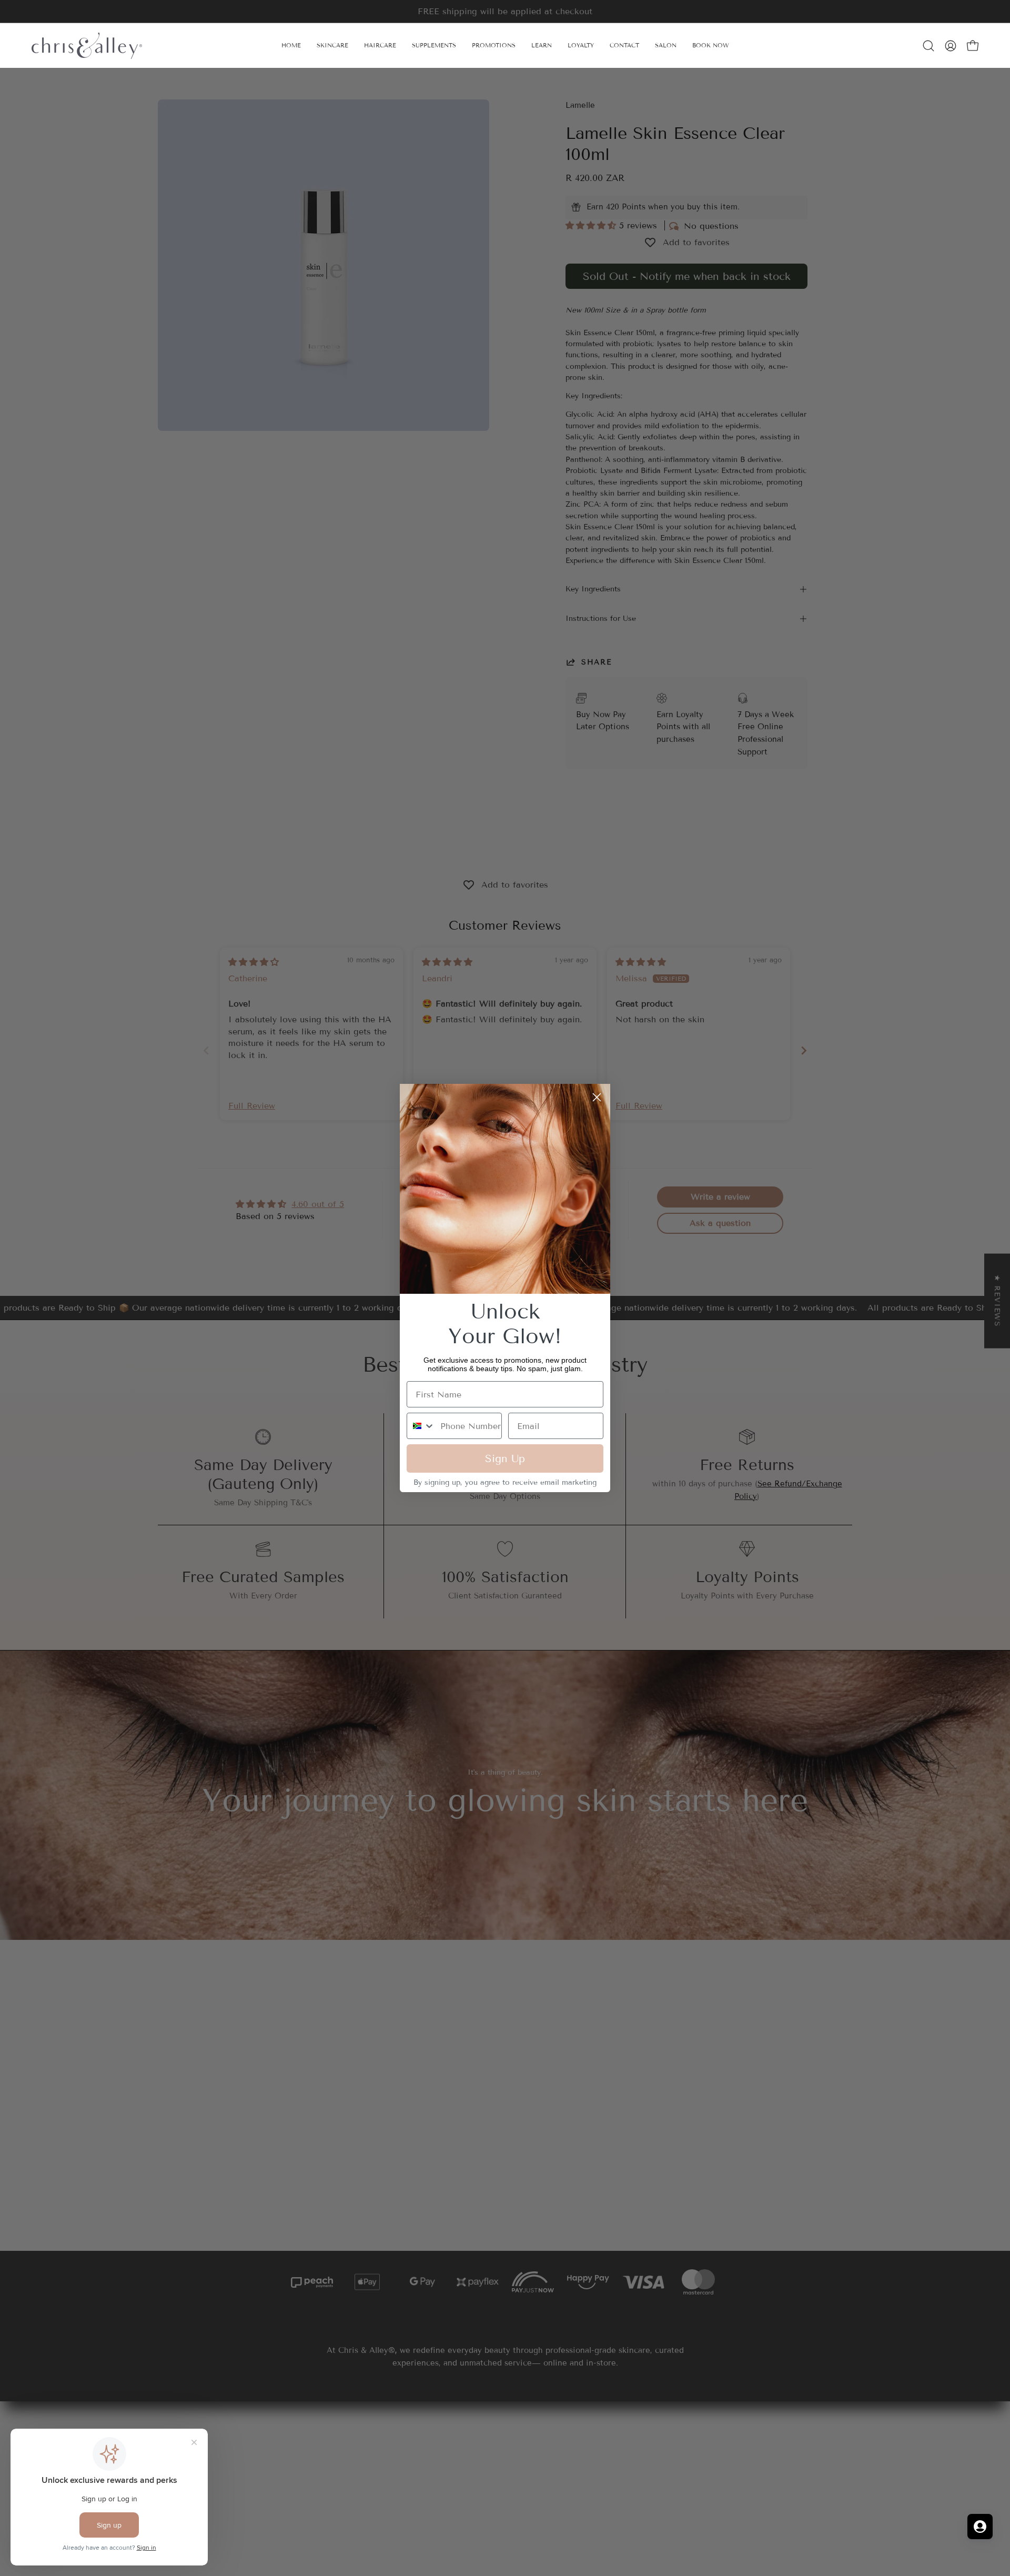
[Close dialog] (597, 1097)
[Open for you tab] (980, 2527)
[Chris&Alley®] (87, 46)
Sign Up (505, 1458)
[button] (542, 46)
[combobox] (421, 1426)
